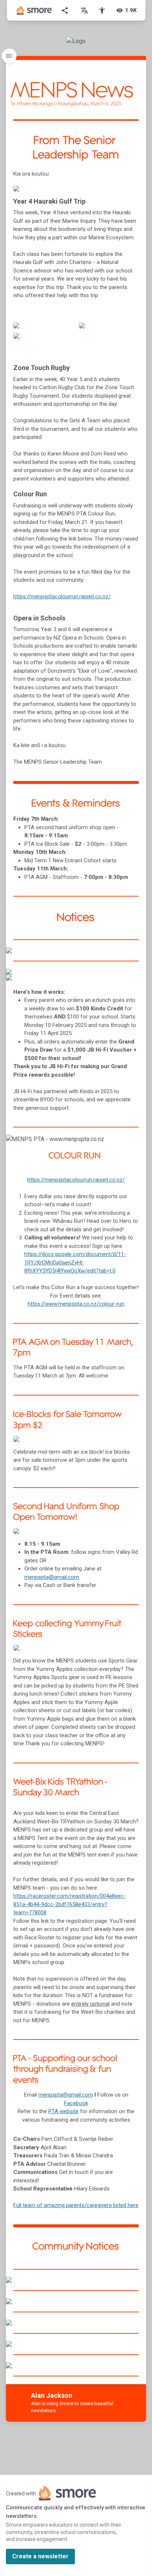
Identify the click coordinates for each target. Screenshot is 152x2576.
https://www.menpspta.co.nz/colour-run (76, 1304)
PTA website (63, 2111)
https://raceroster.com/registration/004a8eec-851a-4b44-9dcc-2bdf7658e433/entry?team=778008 (70, 1904)
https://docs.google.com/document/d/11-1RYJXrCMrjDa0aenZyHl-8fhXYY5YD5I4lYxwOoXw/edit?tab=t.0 (75, 1262)
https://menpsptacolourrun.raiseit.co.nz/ (76, 1180)
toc (9, 56)
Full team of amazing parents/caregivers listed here (76, 2205)
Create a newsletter (40, 2556)
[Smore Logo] (34, 10)
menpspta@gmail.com (66, 2095)
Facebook (76, 2103)
